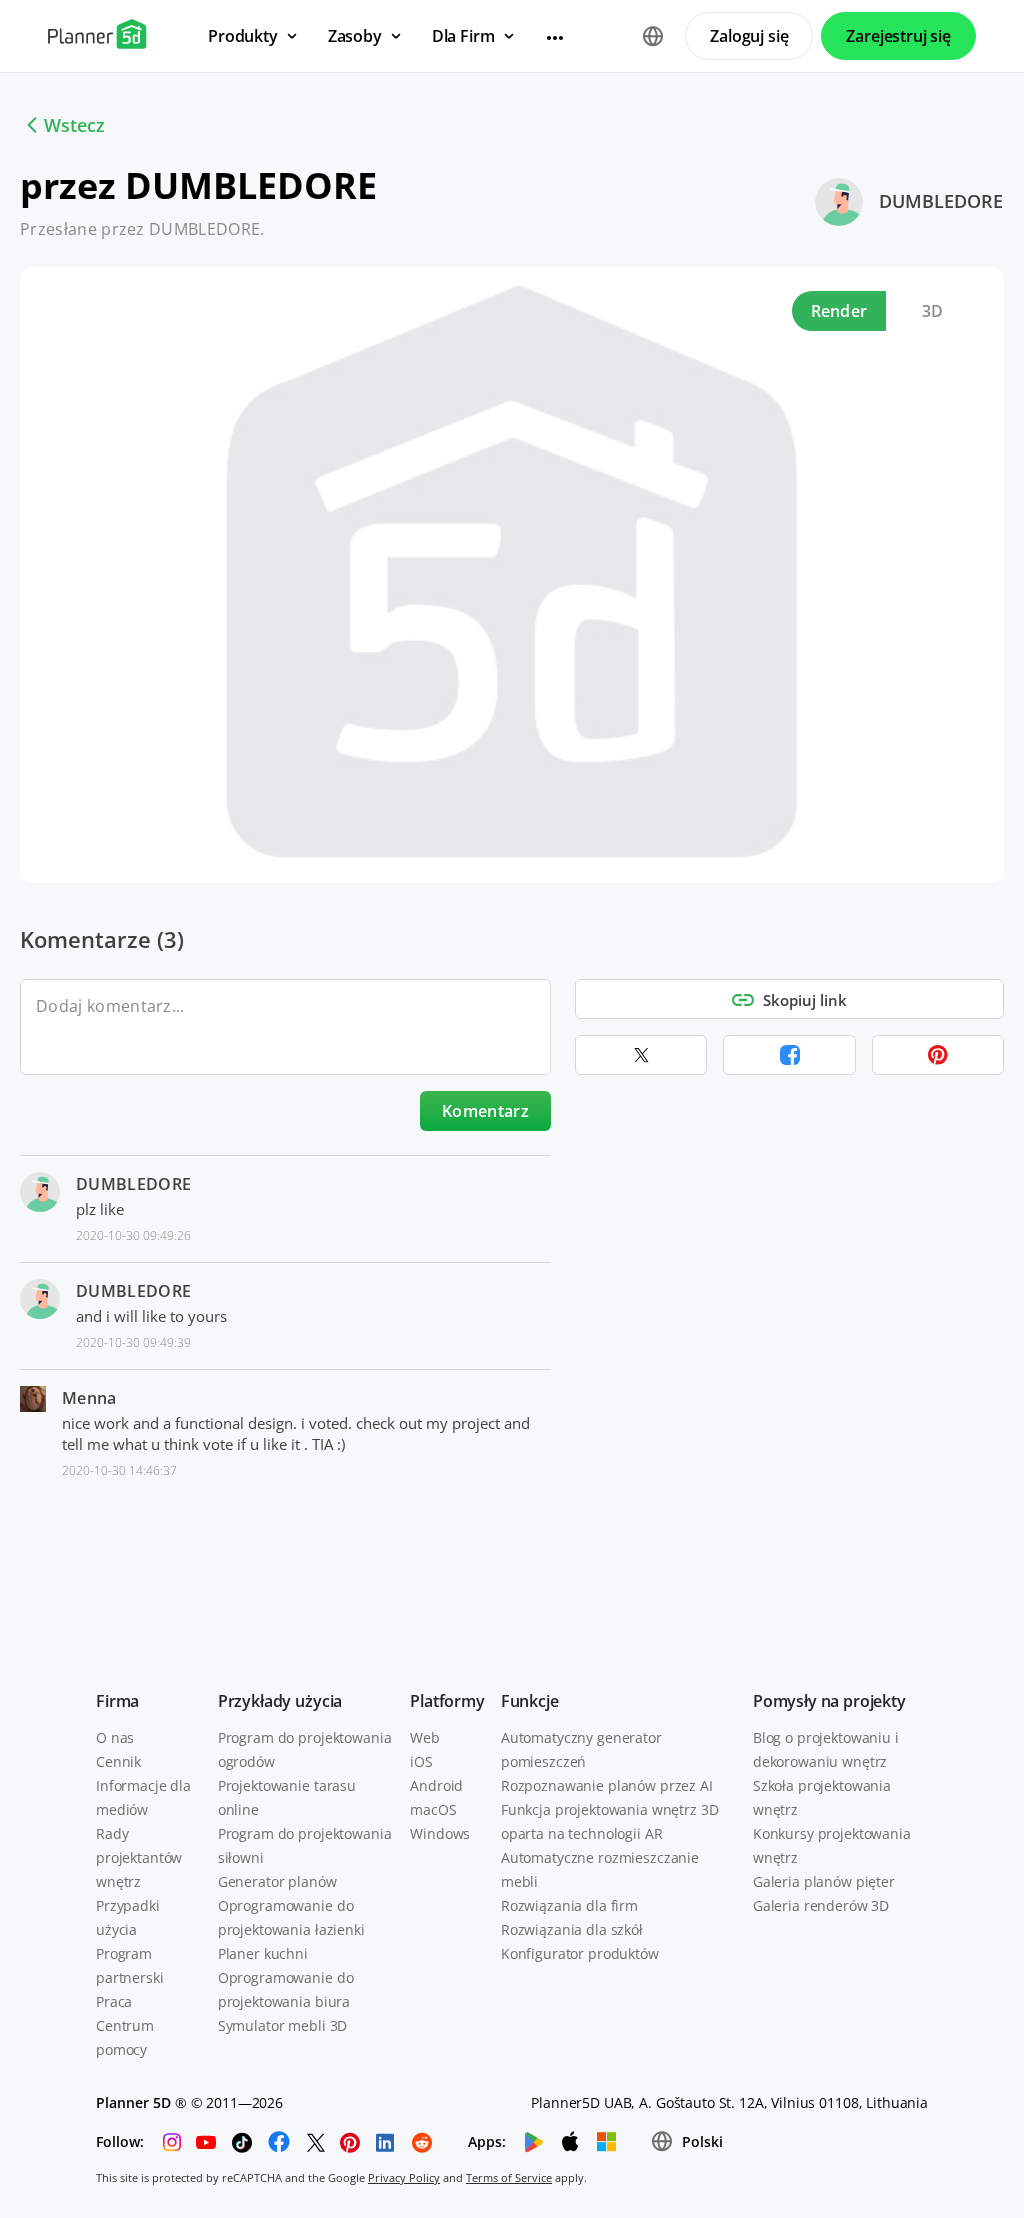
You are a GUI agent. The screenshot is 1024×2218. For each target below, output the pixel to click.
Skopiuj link (805, 1000)
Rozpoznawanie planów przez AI (607, 1785)
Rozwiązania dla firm (569, 1905)
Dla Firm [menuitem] (463, 36)
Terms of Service (509, 2177)
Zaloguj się (749, 36)
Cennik (118, 1761)
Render (839, 311)
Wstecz (74, 125)
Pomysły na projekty (829, 1701)
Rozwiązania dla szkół (572, 1929)
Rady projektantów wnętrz (139, 1857)
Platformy (447, 1701)
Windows (440, 1833)
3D (933, 311)
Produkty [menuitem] (243, 36)
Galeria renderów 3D (821, 1905)
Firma (117, 1701)
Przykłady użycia (280, 1701)
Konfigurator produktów (580, 1953)
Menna (89, 1398)
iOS (421, 1761)
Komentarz (485, 1111)
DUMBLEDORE (941, 201)
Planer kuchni (263, 1953)
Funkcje (530, 1701)
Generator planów (277, 1881)
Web (425, 1737)
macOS (433, 1809)
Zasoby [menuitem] (355, 36)
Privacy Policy (404, 2177)
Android (436, 1785)
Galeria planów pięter (824, 1881)
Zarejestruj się (898, 36)
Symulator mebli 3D (282, 2025)
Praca (114, 2001)
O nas (115, 1737)
